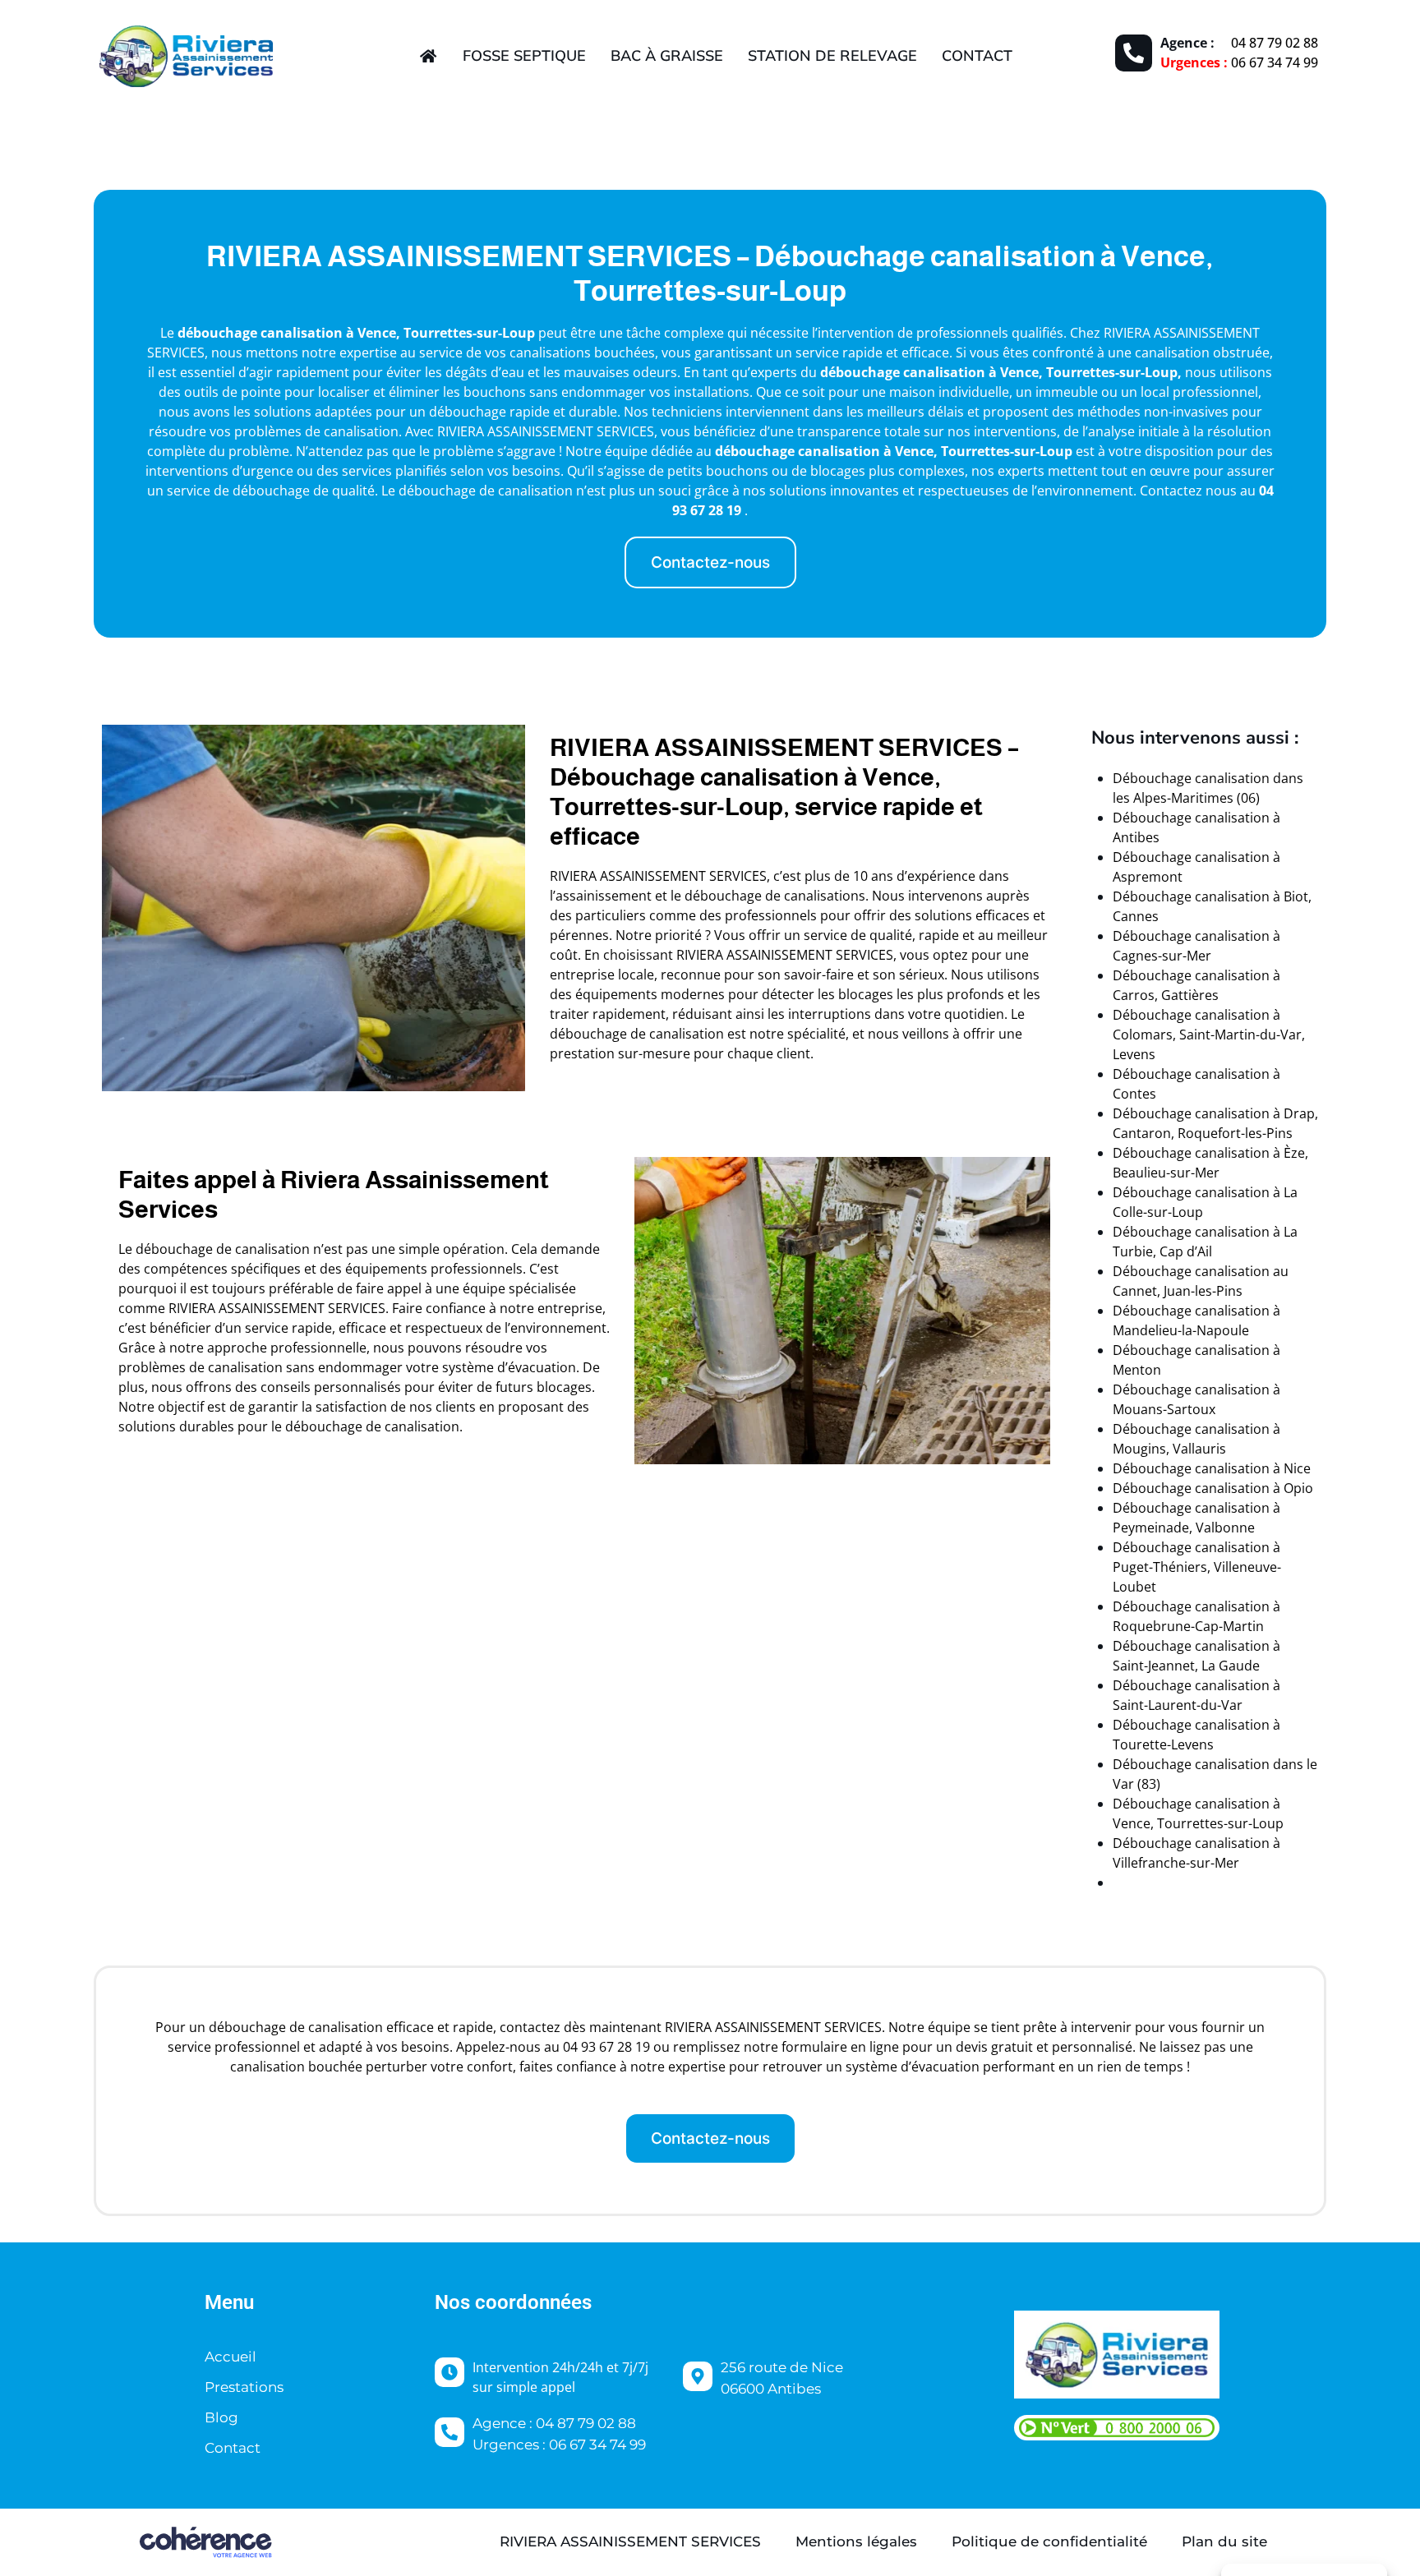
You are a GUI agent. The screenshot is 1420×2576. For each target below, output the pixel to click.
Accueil (231, 2357)
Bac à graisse (667, 55)
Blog (221, 2417)
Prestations (244, 2387)
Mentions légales (856, 2541)
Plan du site (1224, 2541)
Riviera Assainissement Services (630, 2541)
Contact (977, 55)
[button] (710, 562)
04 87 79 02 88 (1275, 43)
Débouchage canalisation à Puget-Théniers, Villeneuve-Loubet (1197, 1567)
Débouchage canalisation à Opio (1213, 1488)
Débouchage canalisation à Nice (1212, 1468)
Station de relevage (832, 55)
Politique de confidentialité (1049, 2541)
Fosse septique (524, 55)
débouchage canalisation (260, 333)
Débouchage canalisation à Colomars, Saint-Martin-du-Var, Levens (1209, 1035)
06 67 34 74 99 (1275, 62)
